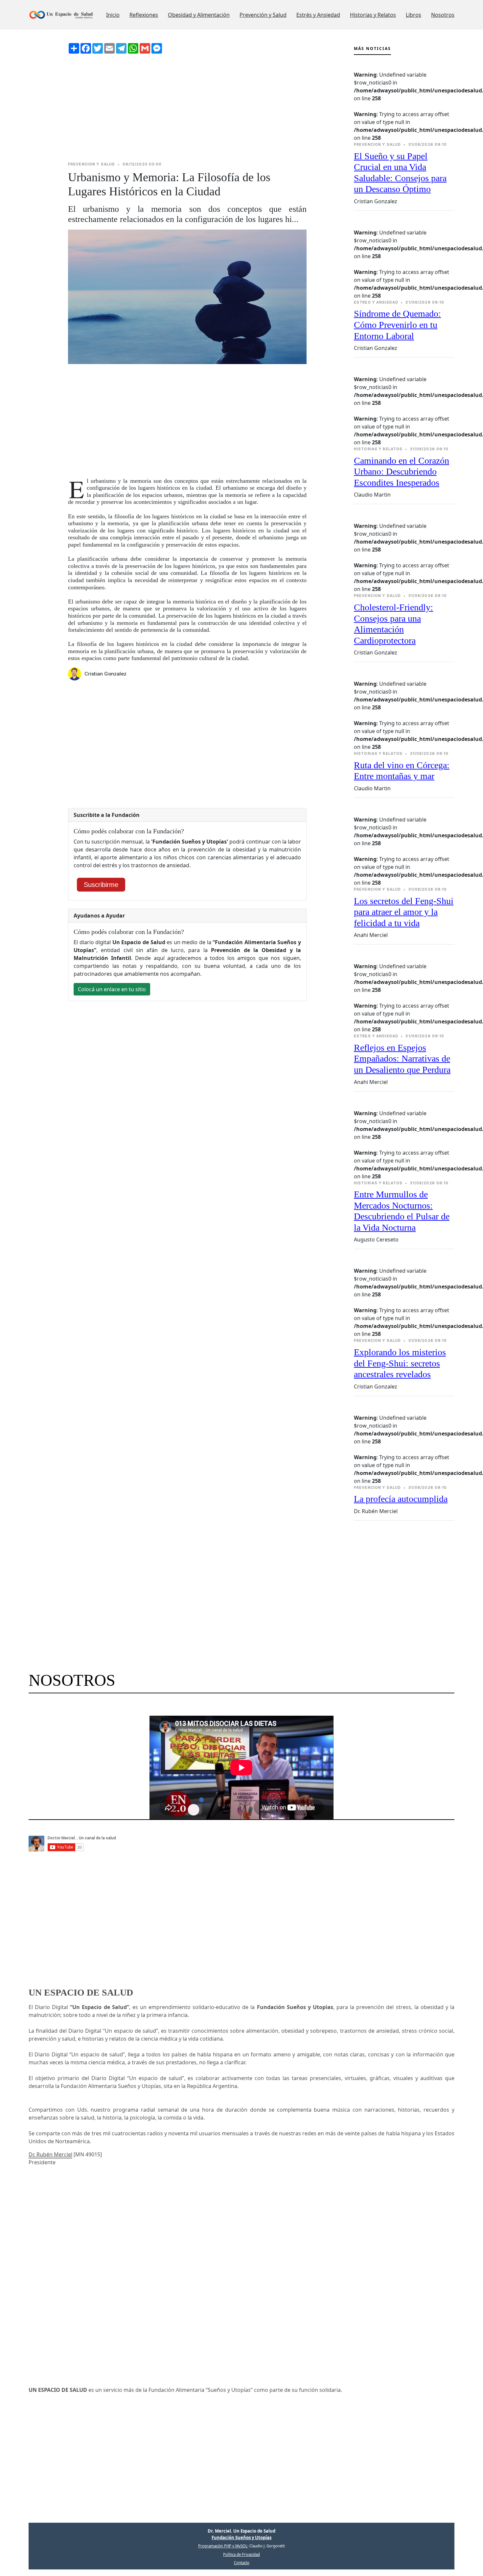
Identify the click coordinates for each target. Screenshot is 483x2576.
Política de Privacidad (241, 2554)
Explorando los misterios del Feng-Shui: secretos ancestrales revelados (400, 1363)
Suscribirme (101, 885)
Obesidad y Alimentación (199, 15)
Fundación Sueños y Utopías (241, 2538)
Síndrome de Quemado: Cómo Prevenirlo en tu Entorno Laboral (397, 325)
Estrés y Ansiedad (318, 15)
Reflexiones (144, 15)
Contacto (242, 2563)
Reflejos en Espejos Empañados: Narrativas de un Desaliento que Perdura (402, 1059)
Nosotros (443, 15)
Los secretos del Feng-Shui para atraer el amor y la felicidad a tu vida (404, 912)
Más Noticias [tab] (372, 49)
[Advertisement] (187, 108)
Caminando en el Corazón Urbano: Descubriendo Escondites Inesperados (402, 472)
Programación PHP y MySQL (223, 2546)
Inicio (113, 15)
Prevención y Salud (263, 15)
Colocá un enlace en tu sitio (112, 989)
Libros (414, 15)
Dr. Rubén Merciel (50, 2154)
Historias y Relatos (373, 15)
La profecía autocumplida (401, 1499)
